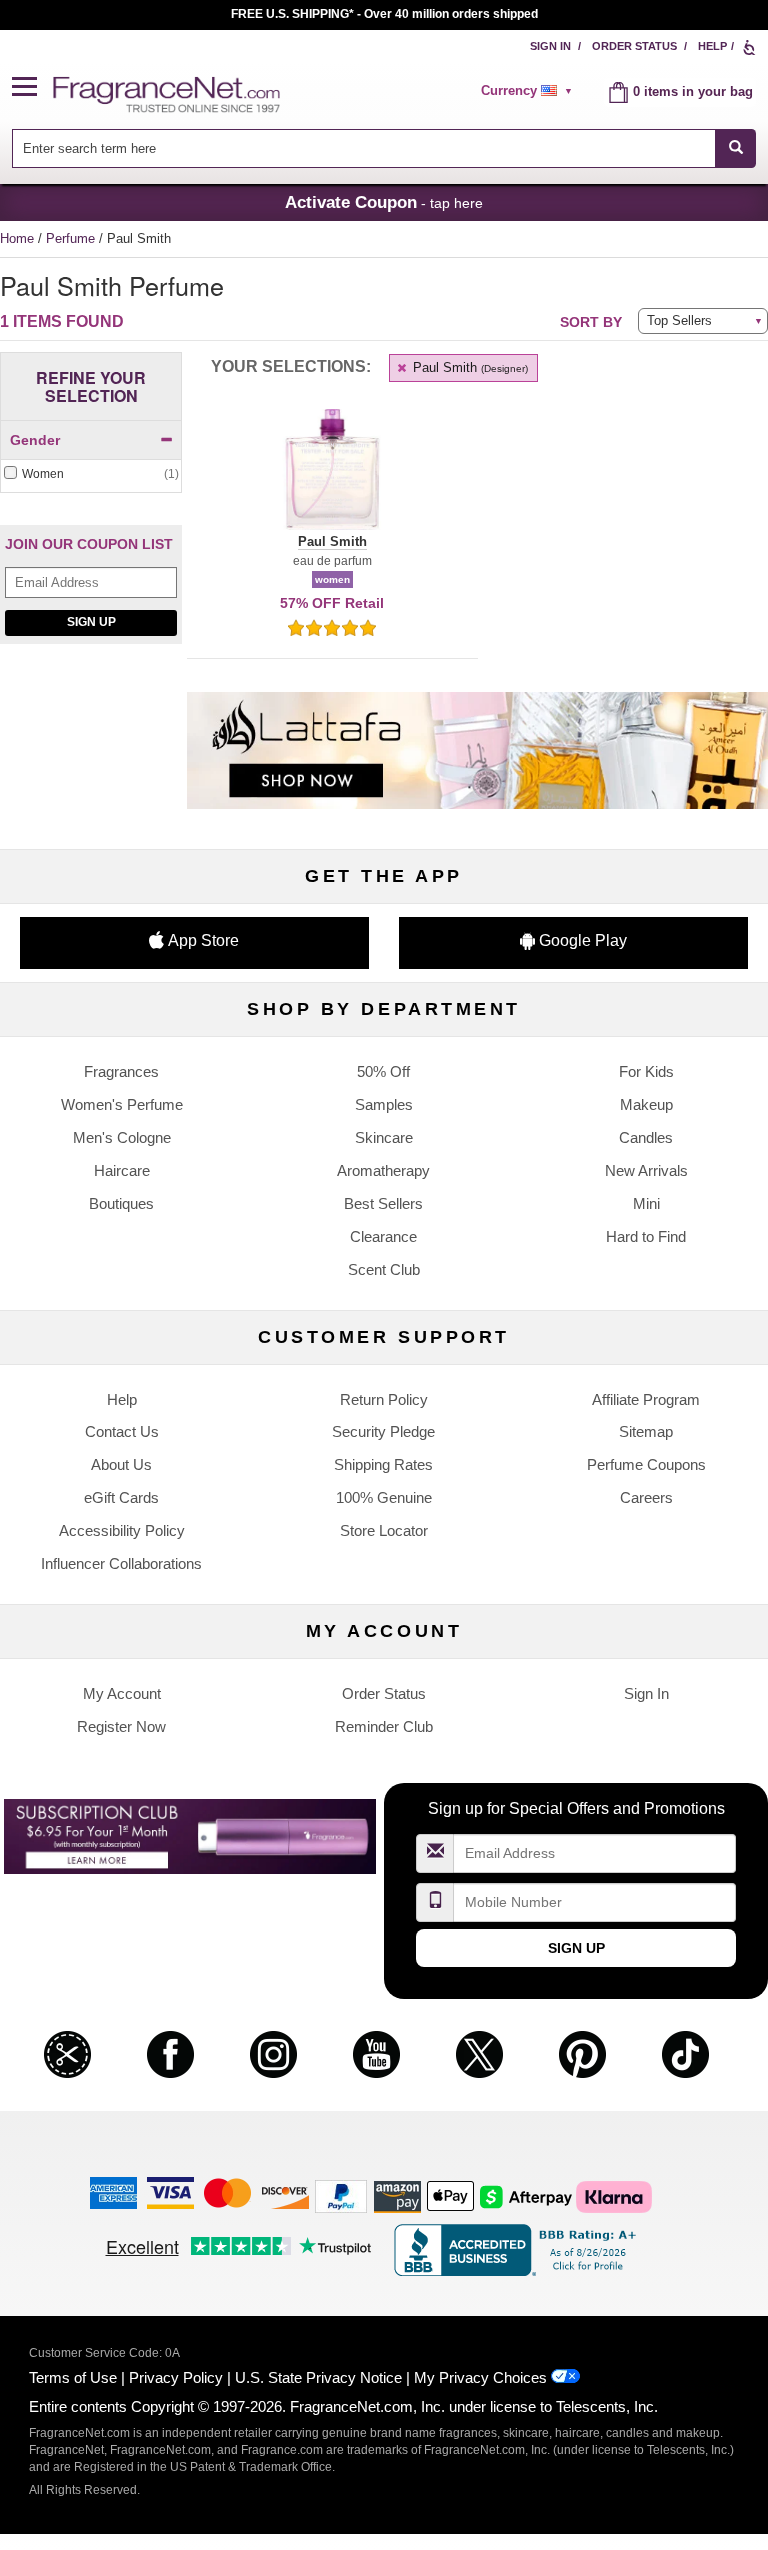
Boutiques (121, 1203)
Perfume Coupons (646, 1464)
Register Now (121, 1726)
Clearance (383, 1236)
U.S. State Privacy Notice (318, 2377)
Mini (646, 1203)
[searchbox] (364, 148)
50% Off (383, 1071)
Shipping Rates (383, 1464)
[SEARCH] (735, 148)
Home (17, 238)
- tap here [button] (384, 202)
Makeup (646, 1104)
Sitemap (646, 1431)
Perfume (72, 238)
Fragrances (121, 1071)
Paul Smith (468, 367)
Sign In (550, 46)
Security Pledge (383, 1431)
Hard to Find (646, 1236)
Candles (646, 1137)
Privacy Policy (176, 2377)
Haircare (122, 1170)
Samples (384, 1104)
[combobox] (384, 148)
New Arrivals (646, 1170)
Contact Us (122, 1431)
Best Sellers (383, 1203)
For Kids (646, 1071)
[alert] (530, 91)
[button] (33, 87)
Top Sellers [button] (679, 320)
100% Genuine (384, 1497)
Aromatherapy (383, 1170)
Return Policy (384, 1399)
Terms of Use (73, 2377)
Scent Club (384, 1269)
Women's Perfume (122, 1104)
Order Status (634, 46)
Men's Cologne (122, 1137)
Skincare (384, 1137)
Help (712, 46)
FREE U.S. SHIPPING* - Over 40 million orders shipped (384, 14)
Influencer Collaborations (121, 1563)
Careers (646, 1497)
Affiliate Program (646, 1399)
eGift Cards (121, 1497)
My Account (122, 1693)
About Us (121, 1464)
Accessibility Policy (122, 1530)
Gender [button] (35, 440)
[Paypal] (341, 2195)
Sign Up (91, 622)
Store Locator (384, 1530)
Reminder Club (384, 1726)
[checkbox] (91, 474)
